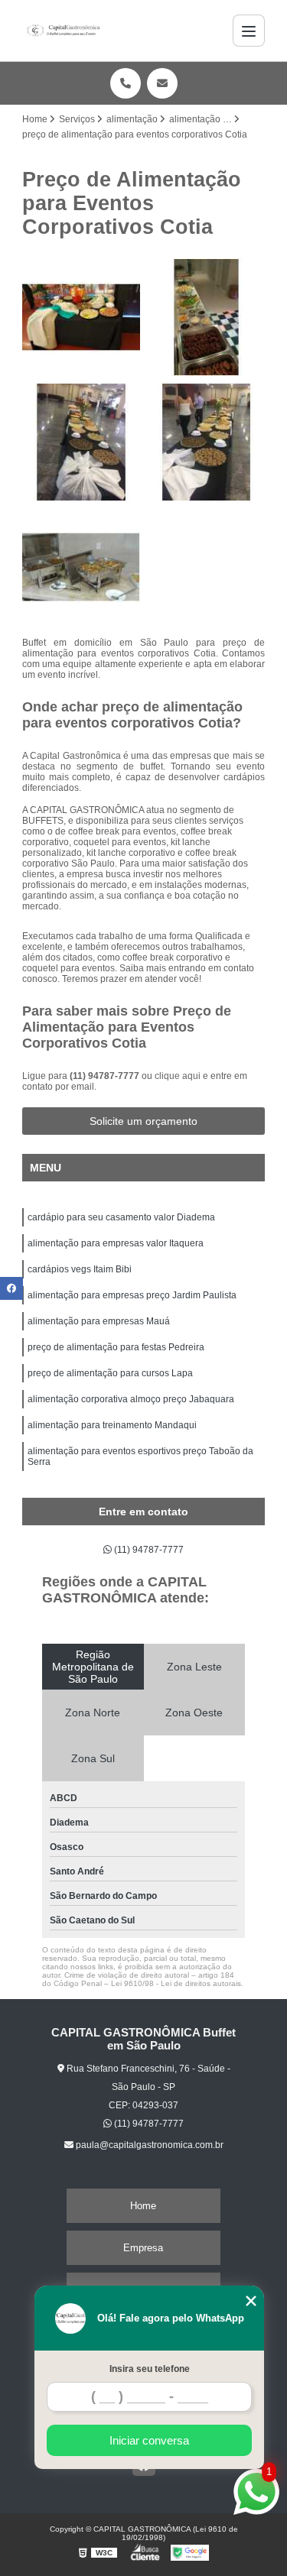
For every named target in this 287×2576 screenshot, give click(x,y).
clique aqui (178, 1076)
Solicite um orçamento (143, 1121)
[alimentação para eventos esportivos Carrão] (81, 317)
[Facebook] (11, 1288)
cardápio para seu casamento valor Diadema (121, 1217)
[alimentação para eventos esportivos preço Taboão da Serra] (81, 442)
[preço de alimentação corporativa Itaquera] (81, 567)
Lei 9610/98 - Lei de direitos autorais (176, 1983)
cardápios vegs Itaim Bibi (80, 1269)
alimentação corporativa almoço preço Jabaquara (131, 1399)
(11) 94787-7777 (106, 1076)
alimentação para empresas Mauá (99, 1321)
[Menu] (249, 31)
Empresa (143, 2248)
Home (143, 2206)
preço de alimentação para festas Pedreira (116, 1347)
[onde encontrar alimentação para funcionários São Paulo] (207, 317)
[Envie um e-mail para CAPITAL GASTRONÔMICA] (162, 83)
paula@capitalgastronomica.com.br (148, 2145)
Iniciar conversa (149, 2440)
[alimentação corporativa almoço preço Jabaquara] (207, 442)
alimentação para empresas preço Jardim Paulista (132, 1295)
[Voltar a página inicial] (63, 31)
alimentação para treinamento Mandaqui (112, 1425)
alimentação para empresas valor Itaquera (116, 1243)
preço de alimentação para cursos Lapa (110, 1373)
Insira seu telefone (150, 2369)
